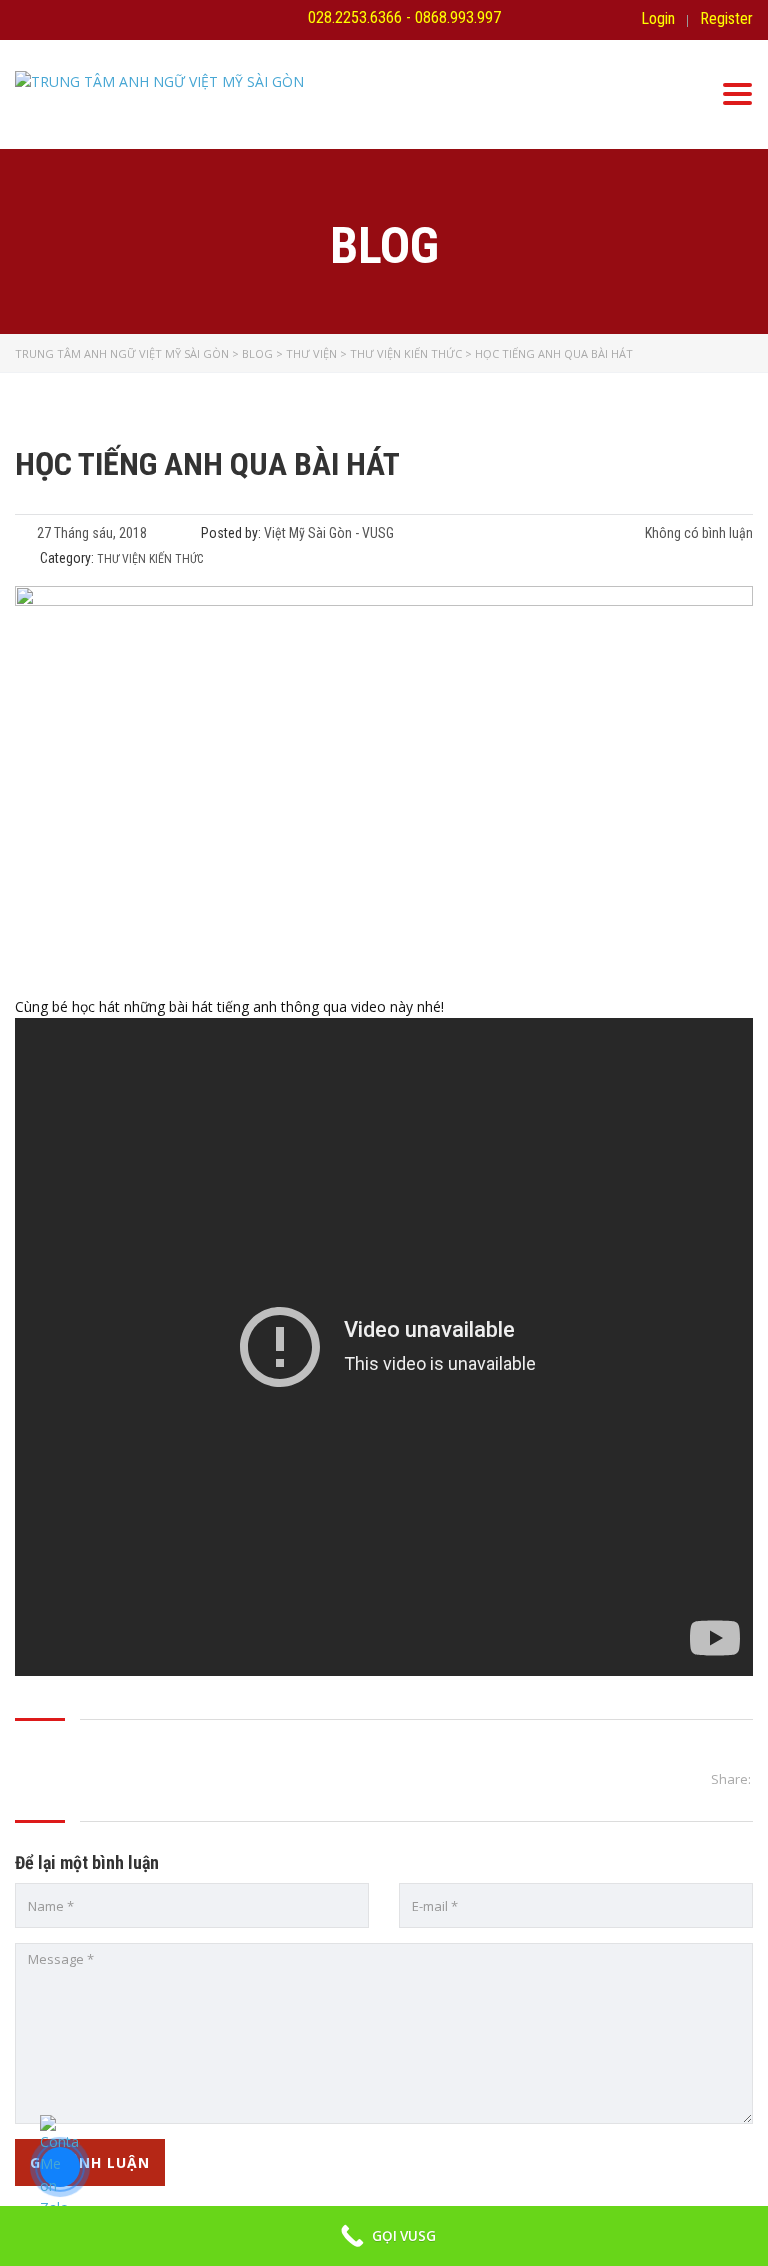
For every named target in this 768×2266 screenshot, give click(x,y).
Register (726, 19)
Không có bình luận (697, 533)
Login (658, 19)
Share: (731, 1779)
